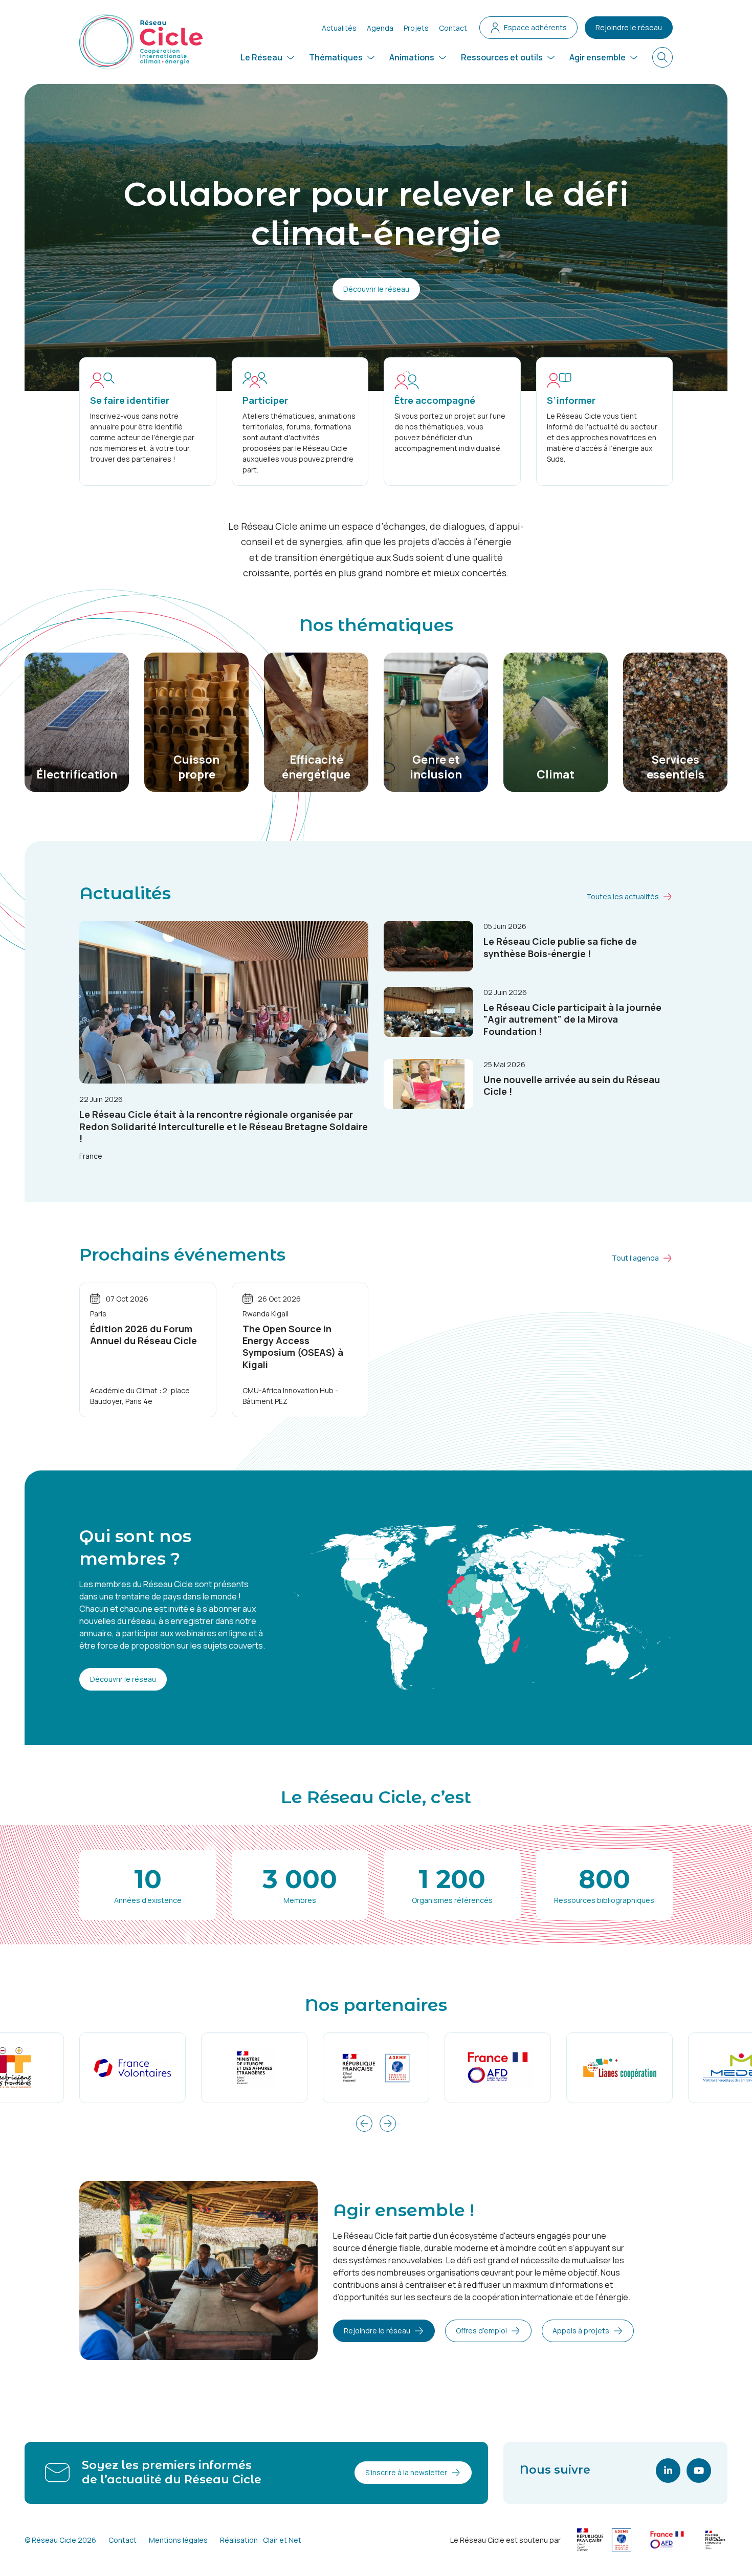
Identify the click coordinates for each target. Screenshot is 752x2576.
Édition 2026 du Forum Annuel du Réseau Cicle (143, 1335)
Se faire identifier (130, 400)
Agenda (380, 28)
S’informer (571, 400)
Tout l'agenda (635, 1258)
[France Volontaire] (132, 2068)
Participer (265, 400)
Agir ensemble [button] (598, 57)
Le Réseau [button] (261, 57)
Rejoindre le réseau (629, 27)
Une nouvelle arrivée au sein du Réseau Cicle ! (572, 1085)
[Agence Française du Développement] (498, 2068)
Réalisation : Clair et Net (261, 2540)
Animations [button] (412, 57)
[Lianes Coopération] (620, 2068)
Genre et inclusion (436, 767)
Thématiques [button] (336, 57)
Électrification (77, 774)
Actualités (339, 28)
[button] (364, 2124)
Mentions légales (178, 2540)
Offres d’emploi (481, 2331)
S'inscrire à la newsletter (406, 2472)
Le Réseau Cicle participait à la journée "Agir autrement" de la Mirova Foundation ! (572, 1019)
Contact (453, 28)
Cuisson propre (196, 767)
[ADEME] (376, 2068)
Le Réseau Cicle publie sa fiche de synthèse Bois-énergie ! (560, 947)
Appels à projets (581, 2331)
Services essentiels (676, 767)
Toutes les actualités (623, 896)
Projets (416, 28)
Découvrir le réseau (376, 289)
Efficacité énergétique (316, 767)
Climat (556, 774)
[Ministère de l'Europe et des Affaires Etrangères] (254, 2068)
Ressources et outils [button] (502, 57)
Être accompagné (435, 400)
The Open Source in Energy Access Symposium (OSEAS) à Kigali (293, 1347)
